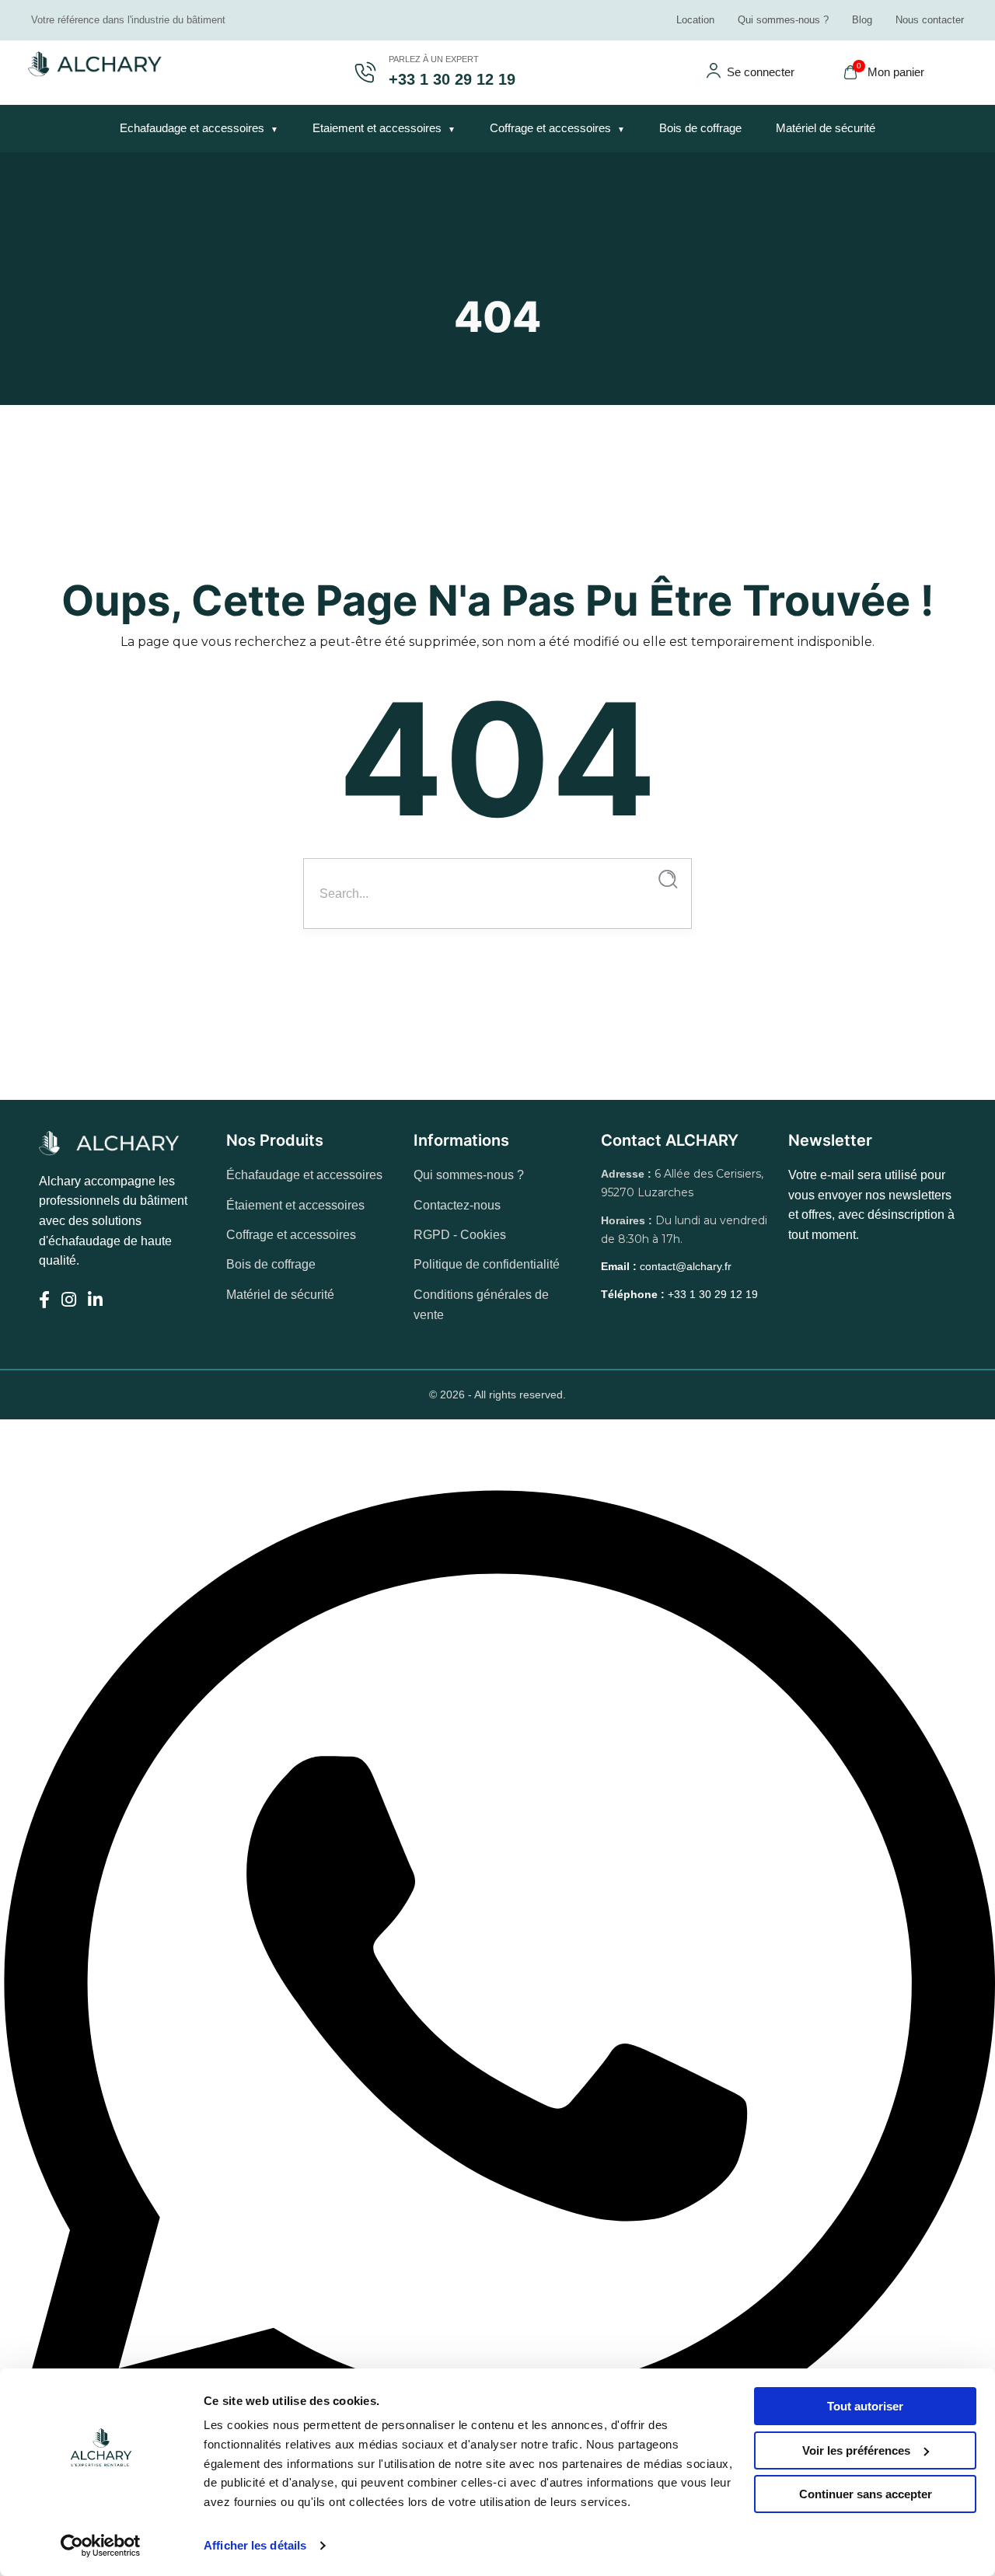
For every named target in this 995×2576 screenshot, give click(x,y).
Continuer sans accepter (866, 2494)
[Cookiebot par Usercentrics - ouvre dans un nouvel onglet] (101, 2546)
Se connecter (761, 72)
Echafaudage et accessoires (192, 128)
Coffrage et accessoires (550, 128)
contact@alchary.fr (666, 1266)
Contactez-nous (457, 1205)
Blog (862, 20)
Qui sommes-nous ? (783, 20)
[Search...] (668, 880)
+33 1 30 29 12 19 (679, 1294)
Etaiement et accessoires (377, 128)
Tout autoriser (865, 2406)
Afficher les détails (255, 2545)
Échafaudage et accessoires (304, 1175)
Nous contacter (930, 20)
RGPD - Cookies (460, 1235)
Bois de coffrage (700, 128)
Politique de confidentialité (487, 1264)
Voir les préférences (856, 2450)
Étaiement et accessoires (295, 1205)
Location (695, 20)
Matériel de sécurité (826, 128)
